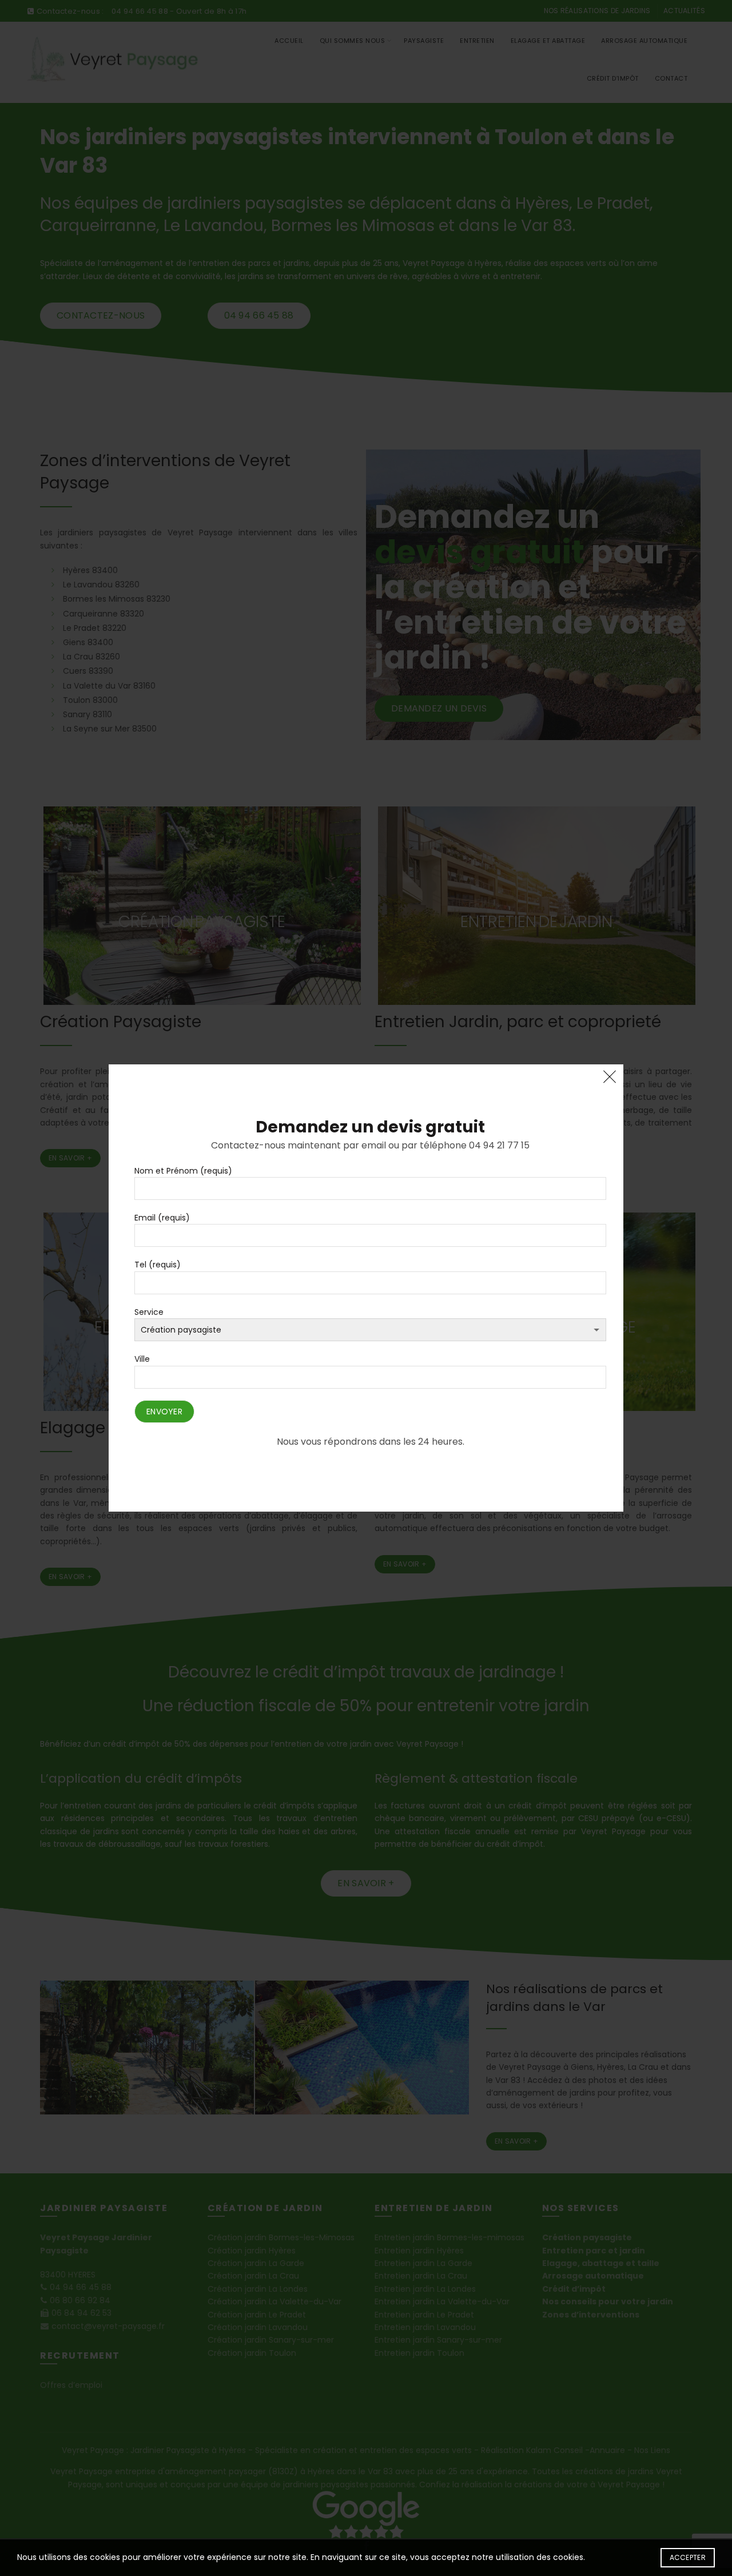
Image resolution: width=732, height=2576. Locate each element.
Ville (142, 1359)
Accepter (688, 2557)
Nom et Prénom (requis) (183, 1171)
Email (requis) (162, 1218)
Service (149, 1312)
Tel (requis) (158, 1265)
